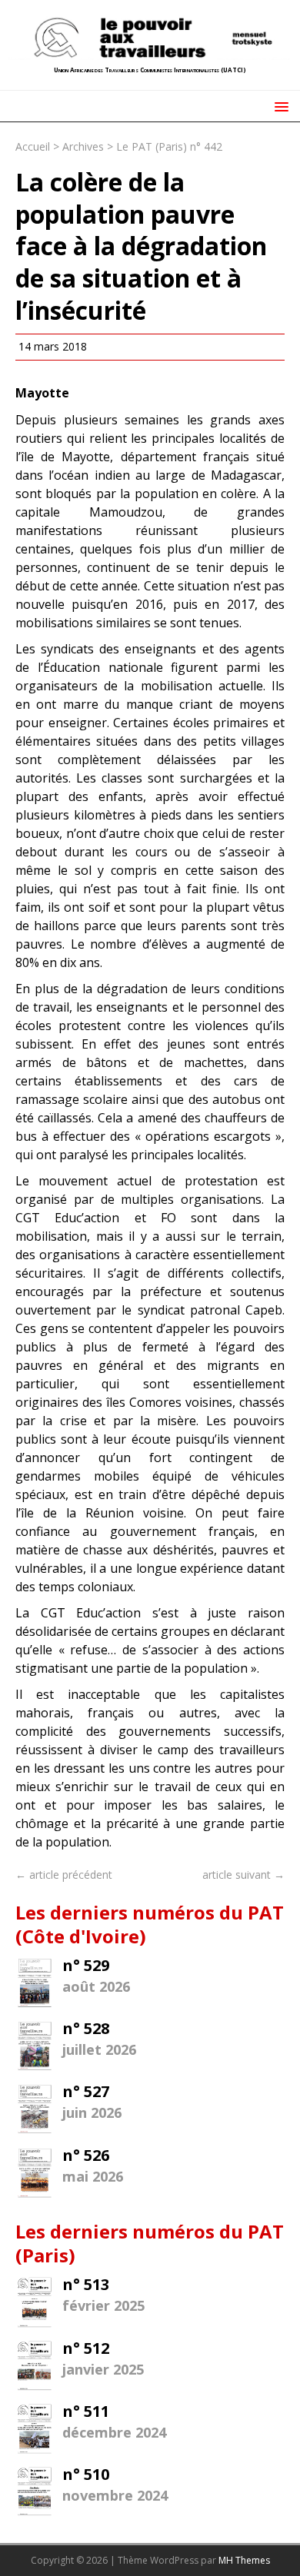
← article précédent (64, 1875)
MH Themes (244, 2560)
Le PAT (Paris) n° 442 (169, 146)
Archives (83, 146)
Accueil (33, 146)
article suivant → (243, 1875)
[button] (279, 106)
